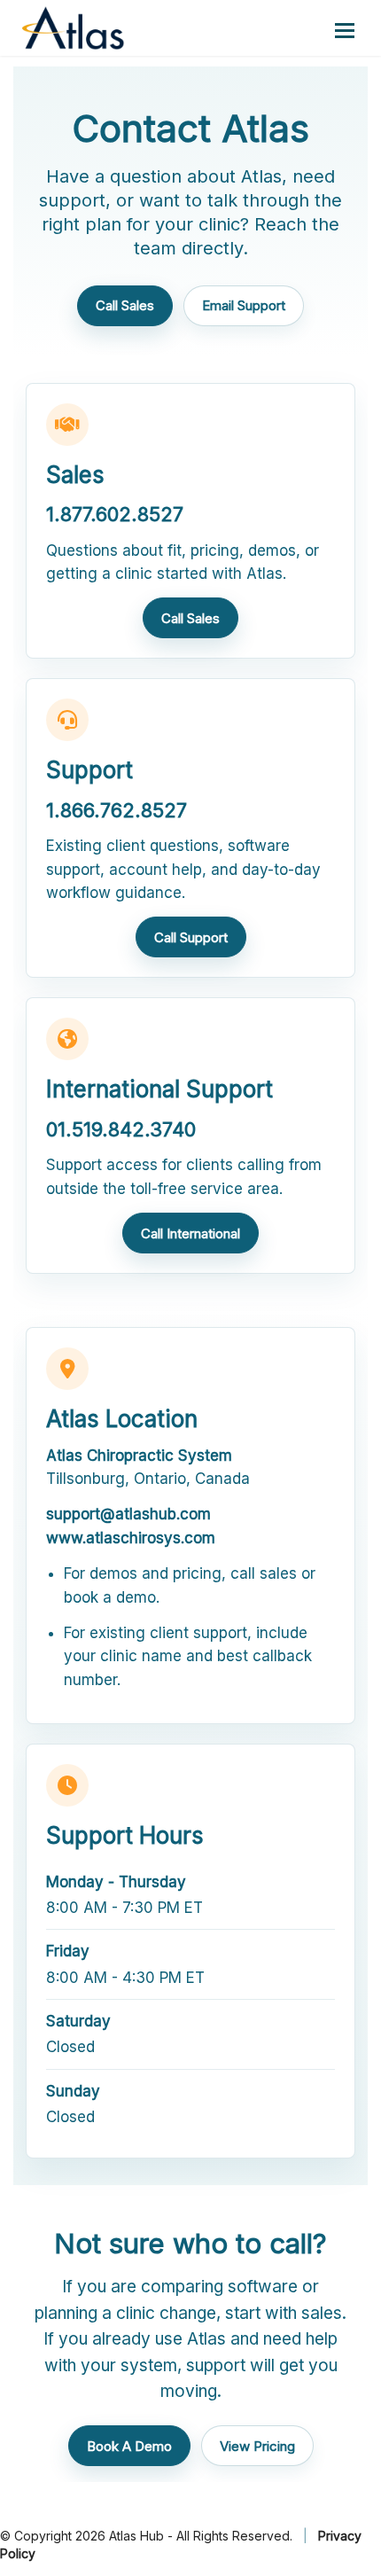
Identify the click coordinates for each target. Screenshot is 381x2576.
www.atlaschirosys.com (131, 1538)
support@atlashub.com (128, 1514)
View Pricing (257, 2446)
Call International (190, 1233)
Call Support (191, 937)
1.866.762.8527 (117, 810)
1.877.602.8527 (115, 514)
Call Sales (125, 305)
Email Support (244, 305)
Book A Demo (129, 2446)
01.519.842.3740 (121, 1129)
